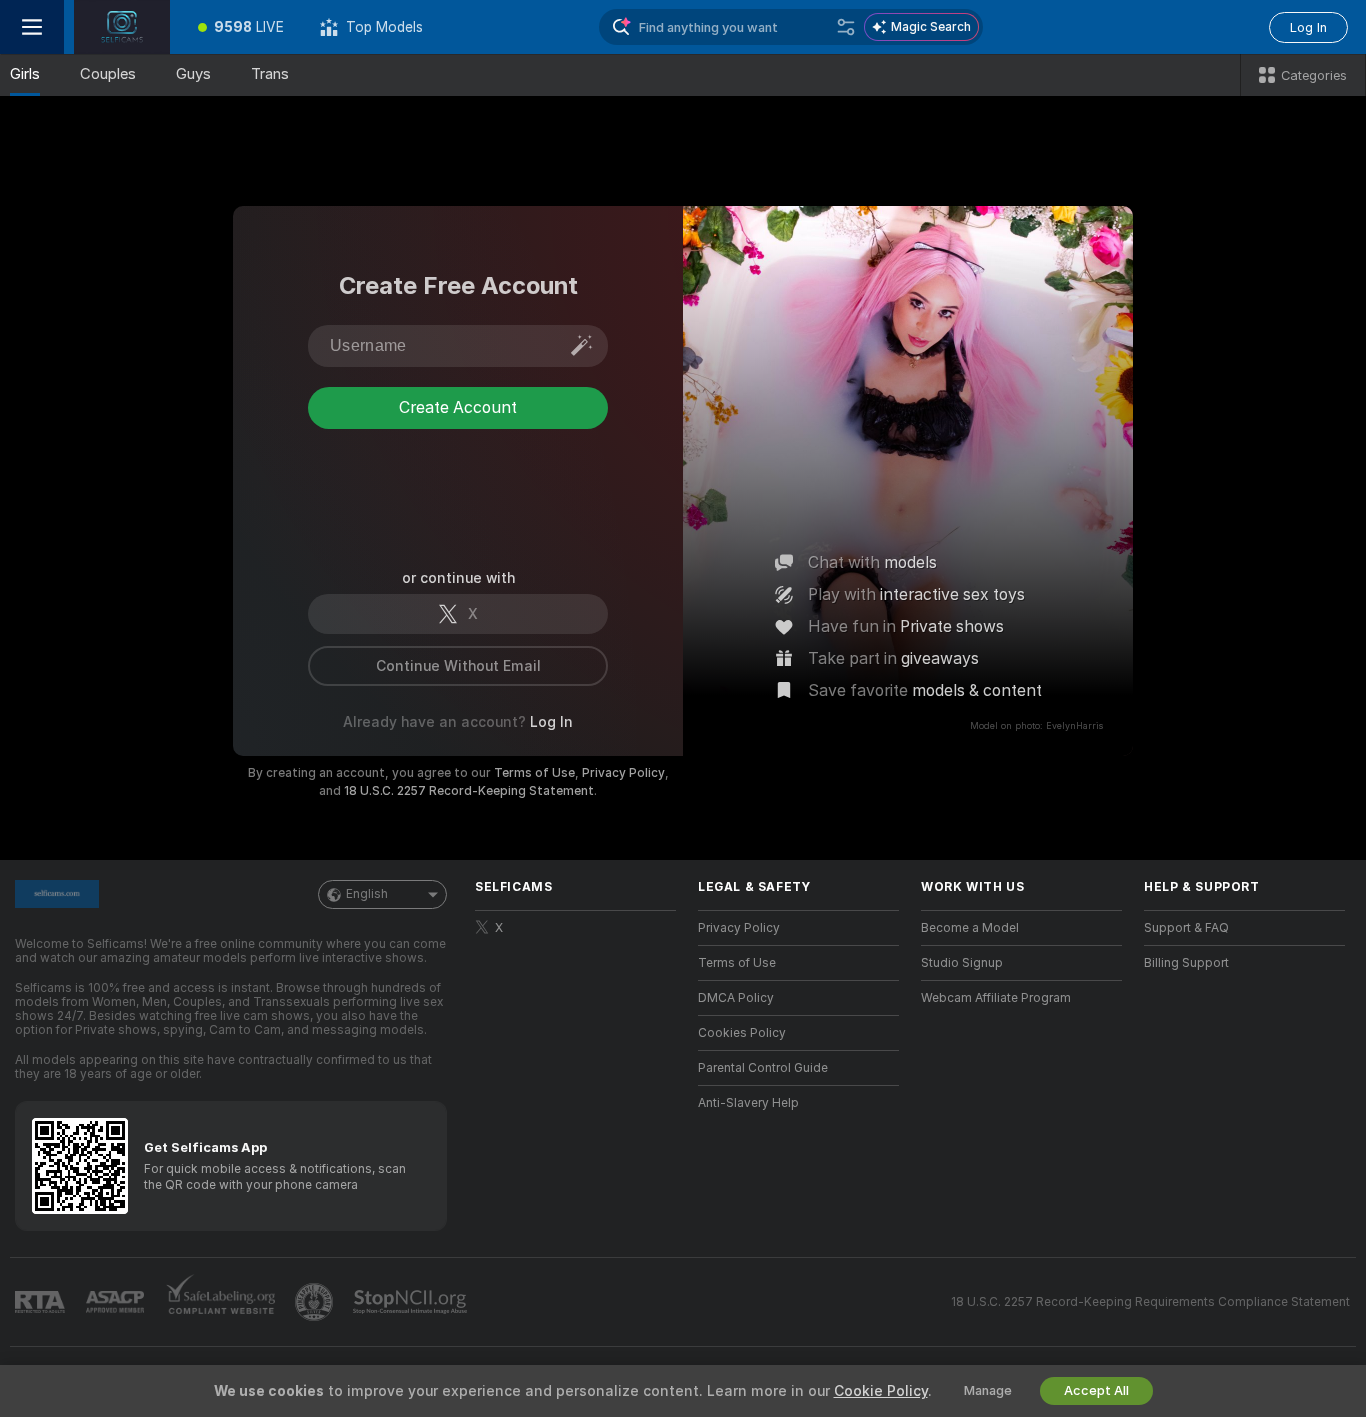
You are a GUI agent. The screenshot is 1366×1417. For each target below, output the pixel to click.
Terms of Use (534, 773)
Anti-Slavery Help (748, 1103)
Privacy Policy (623, 773)
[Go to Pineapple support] (316, 1302)
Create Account (458, 488)
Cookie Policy (881, 1391)
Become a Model (970, 928)
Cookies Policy (742, 1033)
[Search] (846, 27)
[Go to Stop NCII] (412, 1302)
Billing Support (1186, 963)
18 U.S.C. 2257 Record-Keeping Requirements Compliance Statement (1150, 1302)
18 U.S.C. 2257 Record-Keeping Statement (469, 791)
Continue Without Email (458, 666)
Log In (1308, 27)
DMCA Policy (736, 998)
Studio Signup (962, 963)
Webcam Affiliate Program (996, 998)
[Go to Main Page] (122, 27)
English (367, 894)
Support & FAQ (1186, 928)
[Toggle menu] (32, 27)
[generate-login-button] (582, 345)
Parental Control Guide (763, 1068)
